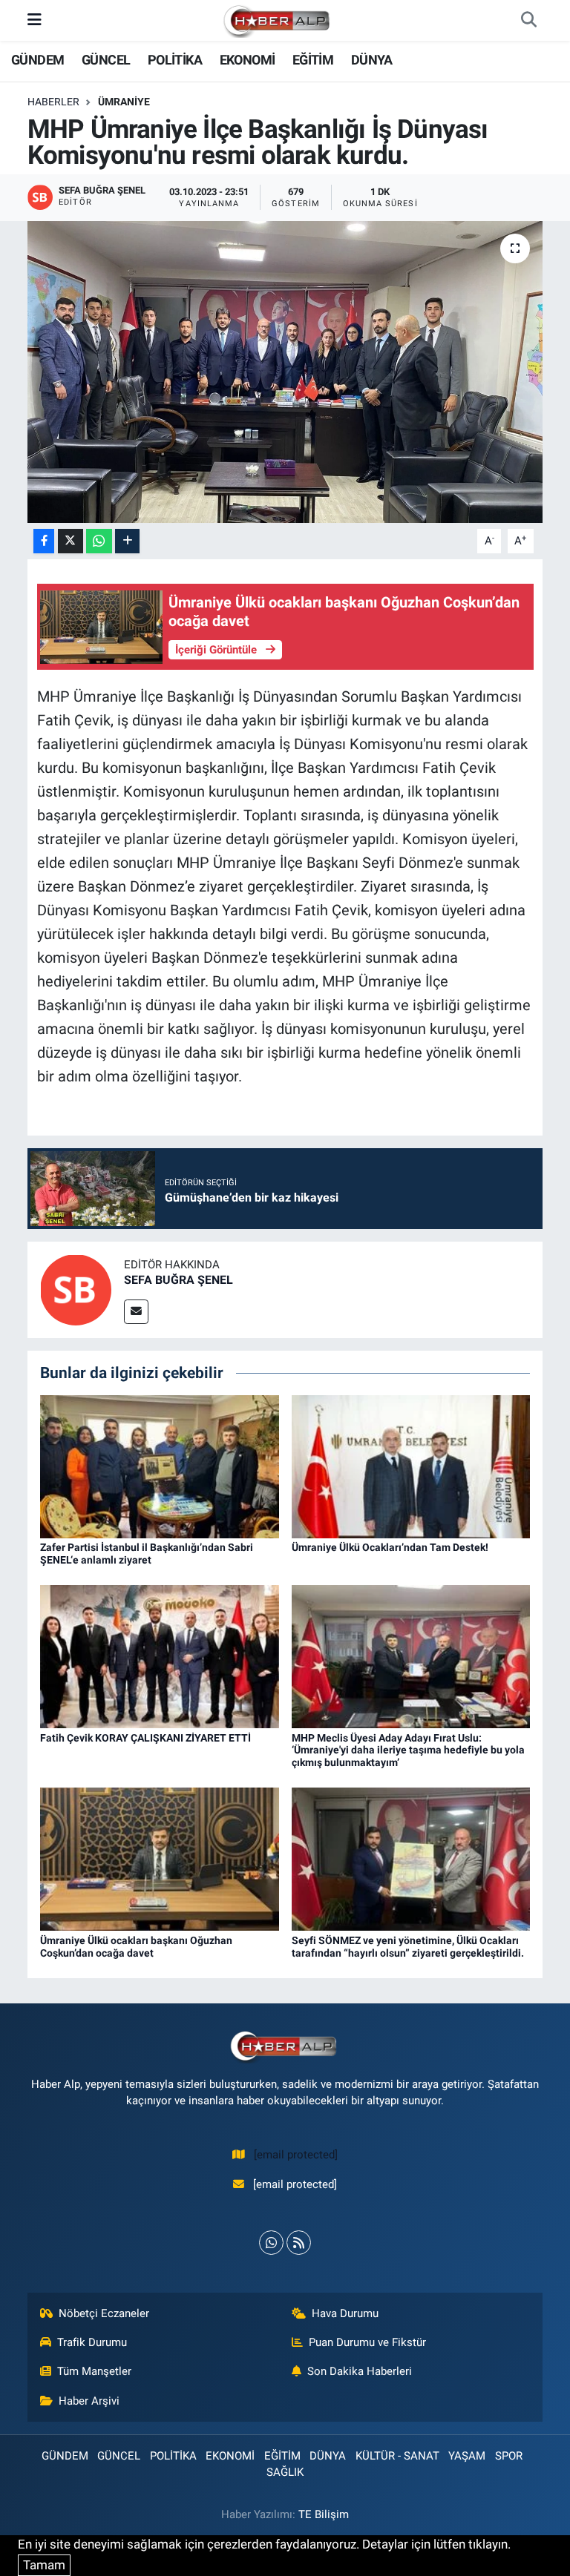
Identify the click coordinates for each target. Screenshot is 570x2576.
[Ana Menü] (35, 20)
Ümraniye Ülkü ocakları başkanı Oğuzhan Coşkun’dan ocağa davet (136, 1947)
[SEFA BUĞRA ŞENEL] (76, 1289)
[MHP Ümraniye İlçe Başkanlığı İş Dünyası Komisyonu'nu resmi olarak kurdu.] (285, 372)
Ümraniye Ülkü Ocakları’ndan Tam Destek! (390, 1547)
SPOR (509, 2456)
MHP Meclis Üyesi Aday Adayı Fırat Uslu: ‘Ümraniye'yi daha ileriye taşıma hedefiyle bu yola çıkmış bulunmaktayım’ (408, 1750)
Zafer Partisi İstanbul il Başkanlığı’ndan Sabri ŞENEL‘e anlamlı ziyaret (147, 1554)
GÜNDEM (37, 60)
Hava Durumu (345, 2313)
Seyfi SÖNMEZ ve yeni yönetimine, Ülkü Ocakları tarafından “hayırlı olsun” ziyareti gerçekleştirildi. (409, 1947)
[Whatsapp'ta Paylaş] (99, 541)
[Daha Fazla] (127, 541)
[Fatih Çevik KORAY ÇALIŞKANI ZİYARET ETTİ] (160, 1656)
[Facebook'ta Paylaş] (44, 541)
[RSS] (299, 2243)
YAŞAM (467, 2456)
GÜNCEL (106, 60)
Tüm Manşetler (94, 2371)
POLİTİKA (175, 60)
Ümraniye (124, 102)
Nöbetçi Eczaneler (104, 2313)
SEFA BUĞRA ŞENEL (178, 1280)
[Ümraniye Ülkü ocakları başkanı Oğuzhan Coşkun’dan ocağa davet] (160, 1858)
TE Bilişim (324, 2514)
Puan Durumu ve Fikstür (367, 2342)
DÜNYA (372, 60)
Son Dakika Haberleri (360, 2371)
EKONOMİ (248, 60)
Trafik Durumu (92, 2342)
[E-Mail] (136, 1312)
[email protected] (296, 2155)
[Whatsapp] (271, 2243)
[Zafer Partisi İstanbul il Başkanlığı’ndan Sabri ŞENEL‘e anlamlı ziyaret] (160, 1466)
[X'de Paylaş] (71, 541)
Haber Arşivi (89, 2401)
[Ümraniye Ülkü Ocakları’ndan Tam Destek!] (411, 1466)
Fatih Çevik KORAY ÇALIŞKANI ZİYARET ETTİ (145, 1738)
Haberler (53, 102)
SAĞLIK (285, 2472)
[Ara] (528, 21)
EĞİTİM (313, 60)
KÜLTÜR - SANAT (397, 2456)
